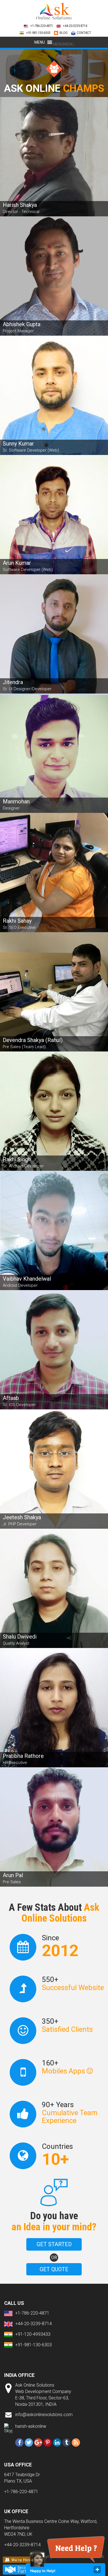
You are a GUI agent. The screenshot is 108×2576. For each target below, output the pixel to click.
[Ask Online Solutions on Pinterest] (48, 2443)
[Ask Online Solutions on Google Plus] (38, 2443)
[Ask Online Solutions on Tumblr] (66, 2443)
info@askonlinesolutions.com (44, 2415)
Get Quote (54, 2269)
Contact (84, 33)
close (97, 2570)
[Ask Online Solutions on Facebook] (19, 2443)
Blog (64, 33)
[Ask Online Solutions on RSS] (76, 2443)
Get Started (54, 2244)
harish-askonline (31, 2426)
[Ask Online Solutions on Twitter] (29, 2443)
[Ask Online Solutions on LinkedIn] (57, 2443)
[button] (63, 44)
